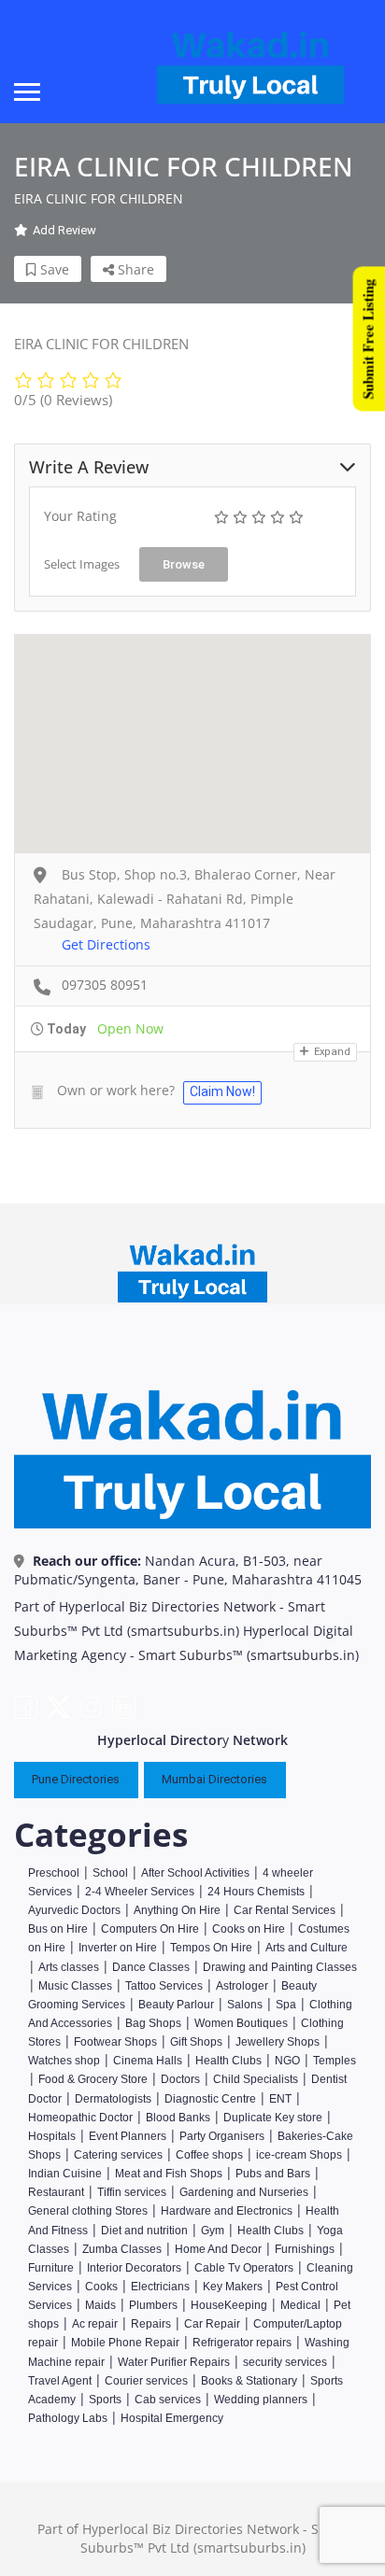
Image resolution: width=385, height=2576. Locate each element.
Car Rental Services (285, 1910)
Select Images (82, 564)
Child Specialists (256, 2079)
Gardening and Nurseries (244, 2192)
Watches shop (64, 2061)
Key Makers (233, 2287)
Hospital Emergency (172, 2418)
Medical (300, 2305)
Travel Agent (60, 2381)
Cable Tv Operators (244, 2268)
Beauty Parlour (176, 2005)
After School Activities (195, 1873)
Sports (105, 2400)
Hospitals (52, 2136)
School (110, 1873)
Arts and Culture (307, 1948)
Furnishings (305, 2249)
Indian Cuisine (65, 2174)
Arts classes (69, 1967)
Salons (245, 2005)
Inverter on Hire (118, 1948)
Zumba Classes (122, 2249)
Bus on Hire (58, 1929)
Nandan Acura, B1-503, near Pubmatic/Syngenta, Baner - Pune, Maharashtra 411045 (188, 1570)
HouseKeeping (229, 2305)
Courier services (146, 2381)
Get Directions (106, 944)
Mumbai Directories (214, 1779)
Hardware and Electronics (227, 2211)
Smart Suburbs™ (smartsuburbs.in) (249, 1655)
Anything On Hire (177, 1910)
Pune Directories (76, 1779)
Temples (335, 2061)
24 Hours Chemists (256, 1892)
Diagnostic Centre (210, 2099)
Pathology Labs (68, 2418)
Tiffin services (132, 2192)
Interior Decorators (134, 2268)
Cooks (101, 2287)
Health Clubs (230, 2061)
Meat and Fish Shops (169, 2174)
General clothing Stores (88, 2211)
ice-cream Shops (299, 2155)
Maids (100, 2305)
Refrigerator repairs (242, 2343)
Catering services (118, 2155)
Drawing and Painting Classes (280, 1967)
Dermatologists (113, 2099)
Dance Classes (151, 1967)
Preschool (54, 1873)
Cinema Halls (148, 2061)
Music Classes (75, 1986)
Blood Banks (178, 2118)
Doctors (180, 2079)
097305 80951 (105, 985)
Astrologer (242, 1986)
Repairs (151, 2324)
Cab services (168, 2400)
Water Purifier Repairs (174, 2362)
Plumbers (153, 2305)
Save (53, 269)
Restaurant (56, 2192)
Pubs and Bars (273, 2174)
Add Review (64, 230)
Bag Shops (153, 2023)
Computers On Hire (150, 1929)
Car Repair (212, 2324)
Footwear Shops (115, 2042)
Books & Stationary (249, 2381)
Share (134, 269)
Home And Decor (218, 2249)
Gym (213, 2231)
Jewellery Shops (278, 2042)
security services (285, 2362)
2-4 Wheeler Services (140, 1892)
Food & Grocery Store (93, 2079)
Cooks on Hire (249, 1929)
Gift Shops (196, 2042)
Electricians (160, 2287)
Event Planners (128, 2136)
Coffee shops (209, 2155)
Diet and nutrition (144, 2231)
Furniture (51, 2268)
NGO (287, 2061)
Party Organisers (222, 2136)
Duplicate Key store (273, 2118)
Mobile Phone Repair (125, 2343)
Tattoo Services (164, 1986)
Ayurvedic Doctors (74, 1910)
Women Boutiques (241, 2023)
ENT (280, 2099)
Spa (286, 2005)
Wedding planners (261, 2400)
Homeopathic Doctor (80, 2118)
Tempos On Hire (211, 1948)
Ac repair (95, 2324)
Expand (331, 1052)
